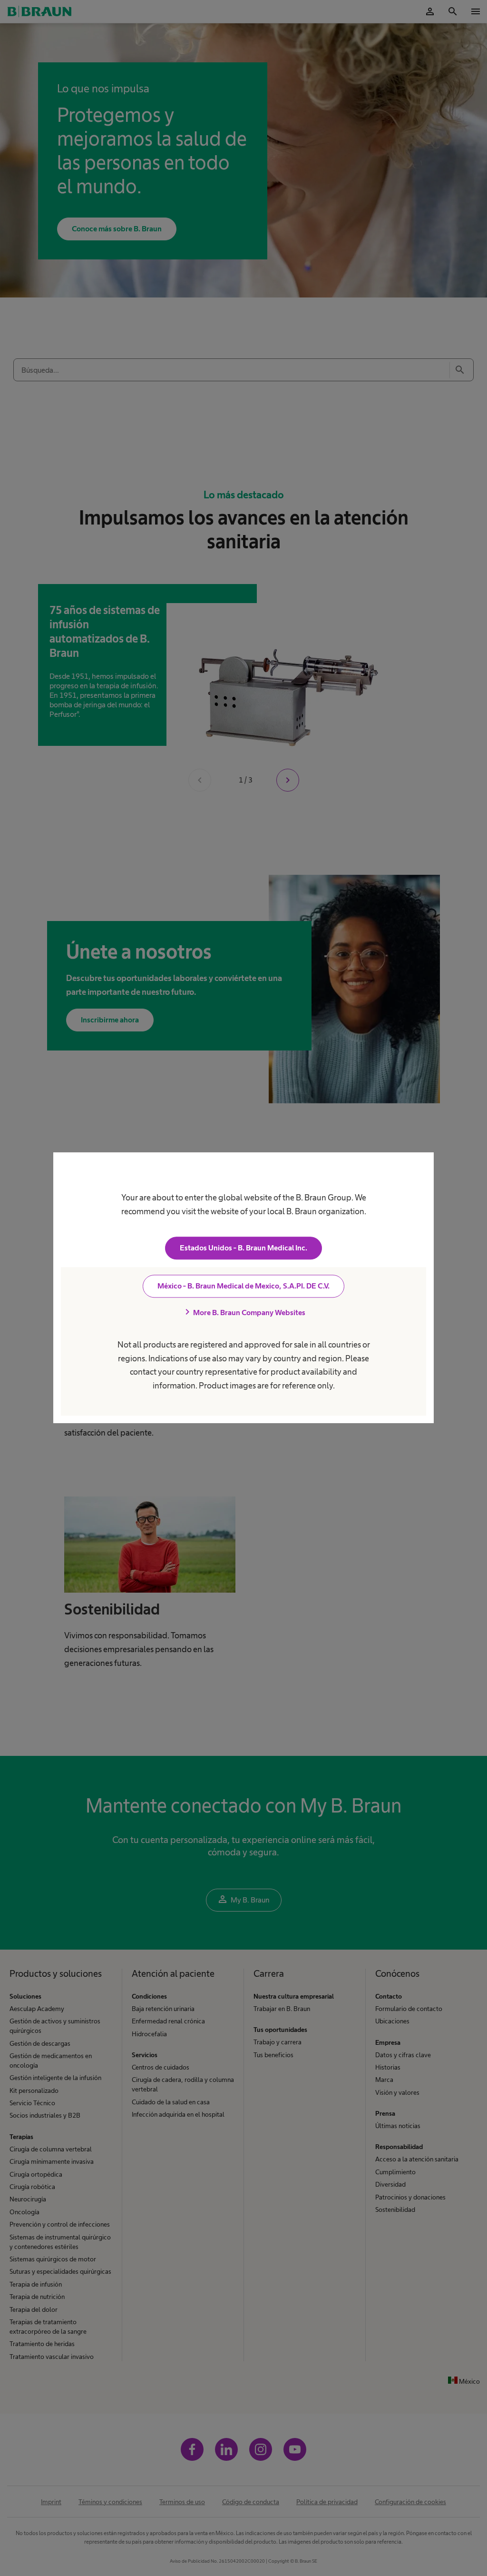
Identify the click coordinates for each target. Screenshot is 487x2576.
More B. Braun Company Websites (243, 1313)
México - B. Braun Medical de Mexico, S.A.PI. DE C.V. (243, 1286)
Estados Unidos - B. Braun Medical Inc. (243, 1248)
